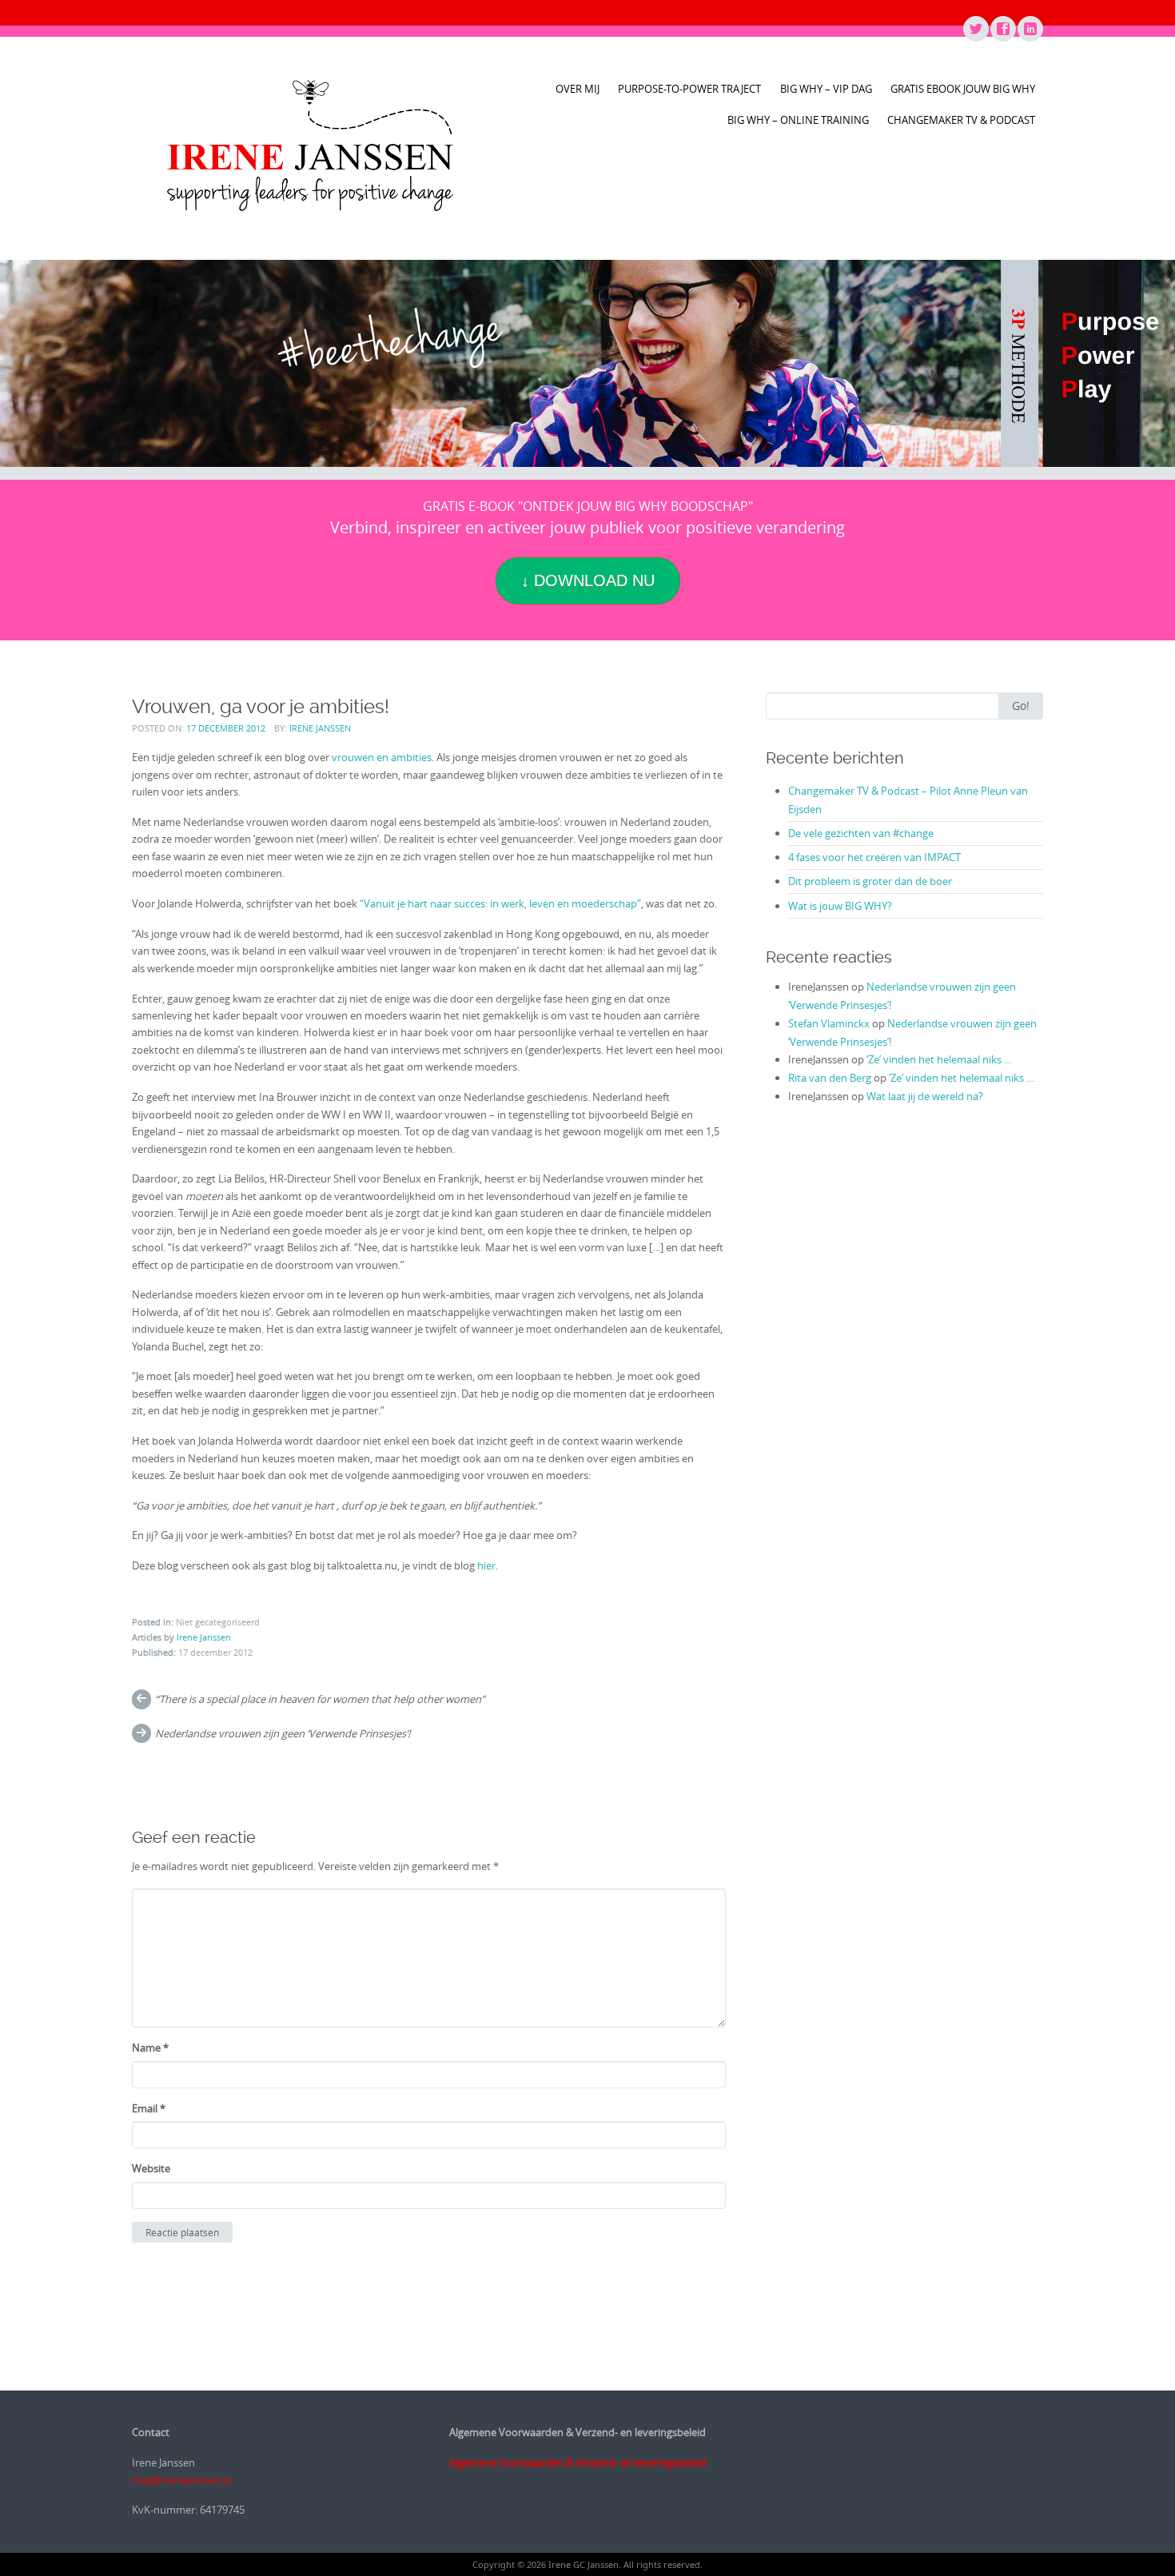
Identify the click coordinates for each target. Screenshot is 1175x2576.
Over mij (578, 89)
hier (486, 1565)
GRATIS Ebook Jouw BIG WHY (963, 89)
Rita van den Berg (830, 1078)
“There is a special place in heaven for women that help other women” (320, 1699)
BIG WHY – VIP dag (826, 89)
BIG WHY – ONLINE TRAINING (798, 120)
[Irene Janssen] (310, 146)
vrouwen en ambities (382, 757)
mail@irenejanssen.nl (182, 2480)
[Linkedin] (1030, 30)
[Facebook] (1002, 30)
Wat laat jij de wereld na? (925, 1096)
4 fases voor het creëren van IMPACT (874, 857)
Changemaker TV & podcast (961, 120)
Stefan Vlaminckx (829, 1023)
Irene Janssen (320, 728)
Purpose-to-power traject (689, 89)
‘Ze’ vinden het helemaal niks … (939, 1059)
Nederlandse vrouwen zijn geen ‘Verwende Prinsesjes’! (283, 1733)
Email (149, 2108)
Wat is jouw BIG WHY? (840, 906)
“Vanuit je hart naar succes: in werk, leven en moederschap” (500, 903)
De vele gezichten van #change (861, 833)
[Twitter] (975, 30)
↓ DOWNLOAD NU (588, 580)
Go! (1021, 706)
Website (151, 2168)
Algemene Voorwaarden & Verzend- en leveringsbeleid (578, 2462)
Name (150, 2048)
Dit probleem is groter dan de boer (870, 881)
